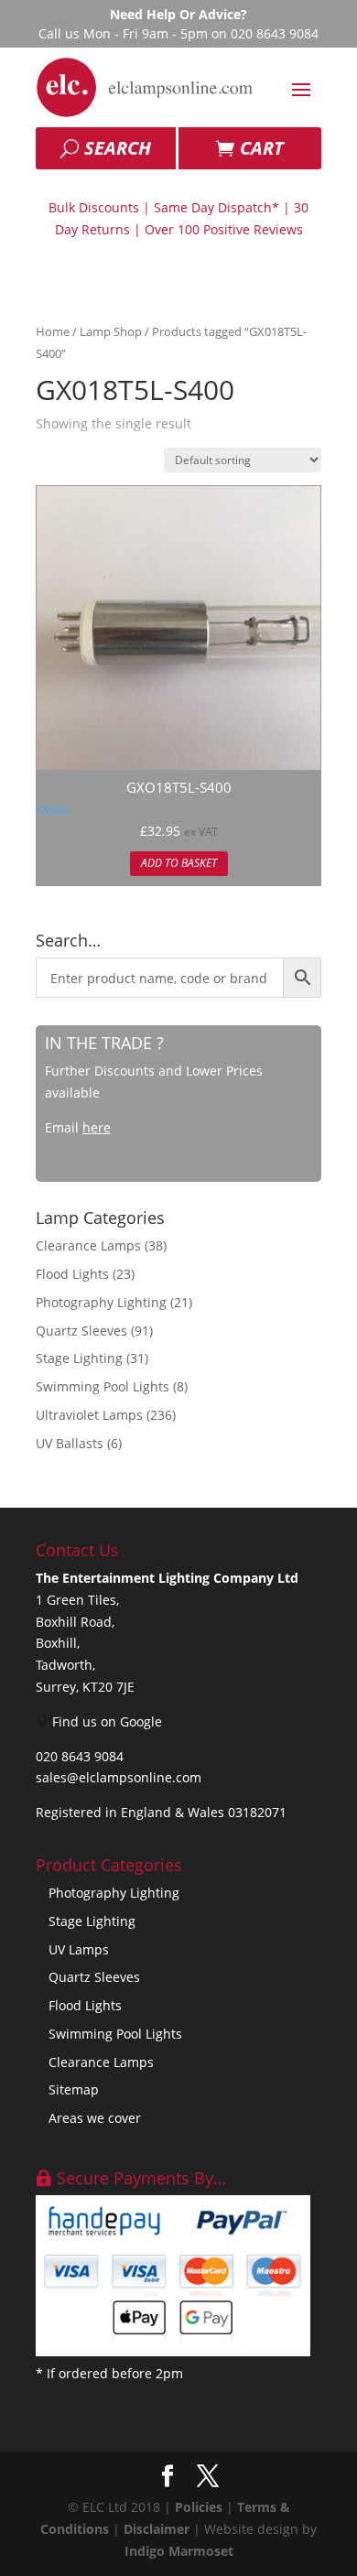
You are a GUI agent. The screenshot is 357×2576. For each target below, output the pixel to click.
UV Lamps (79, 1949)
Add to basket (179, 863)
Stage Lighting (79, 1358)
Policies (199, 2507)
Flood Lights (72, 1274)
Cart (262, 148)
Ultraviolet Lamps (89, 1415)
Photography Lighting (101, 1302)
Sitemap (74, 2089)
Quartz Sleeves (81, 1331)
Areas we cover (95, 2118)
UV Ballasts (70, 1443)
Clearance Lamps (88, 1245)
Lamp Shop (111, 331)
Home (53, 331)
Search (118, 148)
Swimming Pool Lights (103, 1386)
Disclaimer (157, 2529)
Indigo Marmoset (179, 2551)
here (97, 1127)
